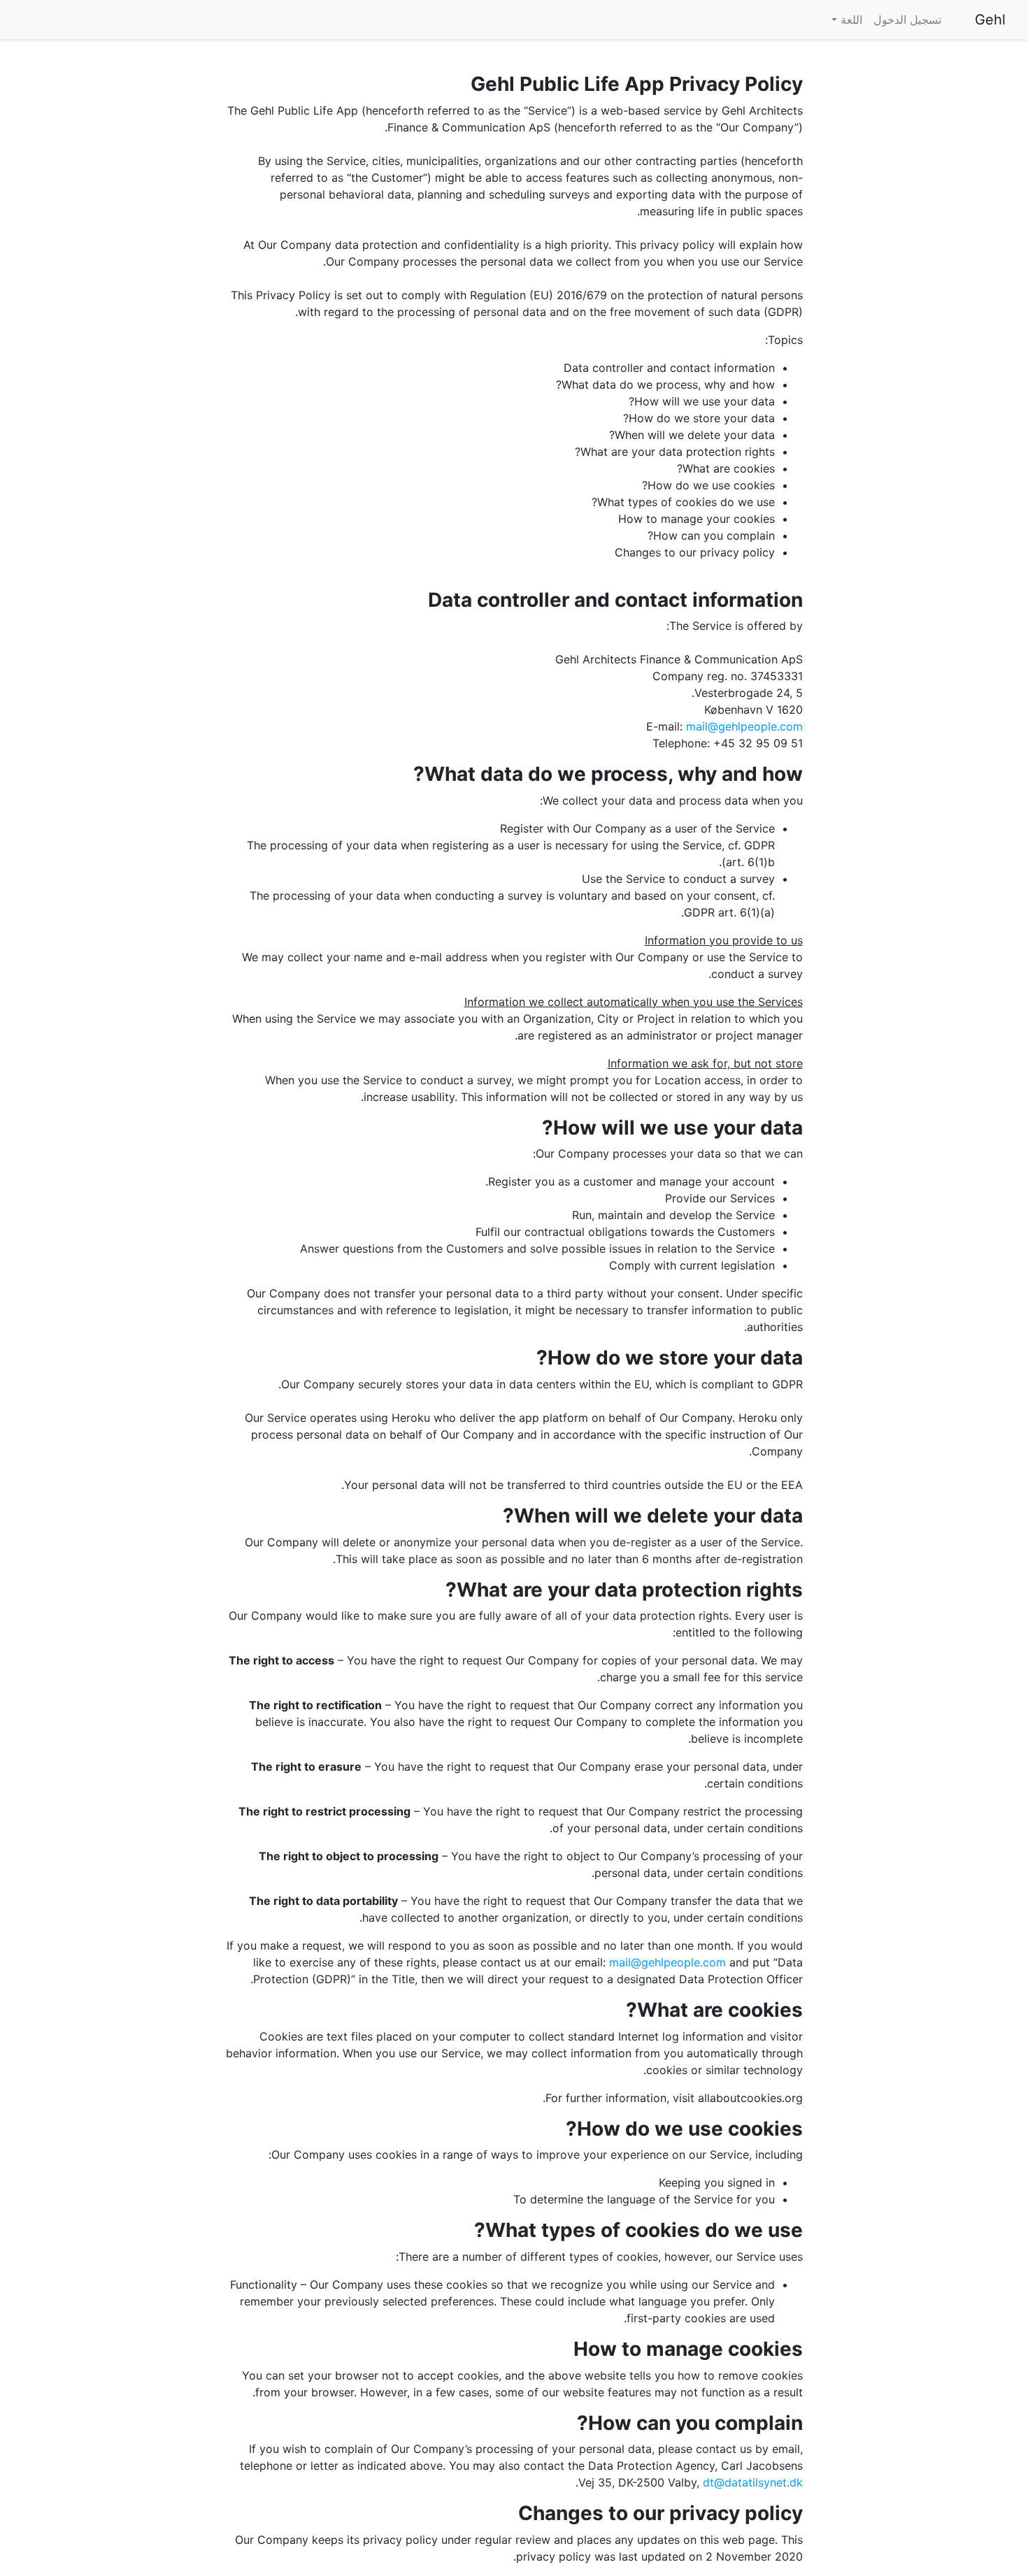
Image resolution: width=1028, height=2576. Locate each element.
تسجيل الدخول (907, 20)
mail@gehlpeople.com (744, 726)
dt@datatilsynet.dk (753, 2482)
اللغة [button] (850, 20)
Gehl (990, 20)
